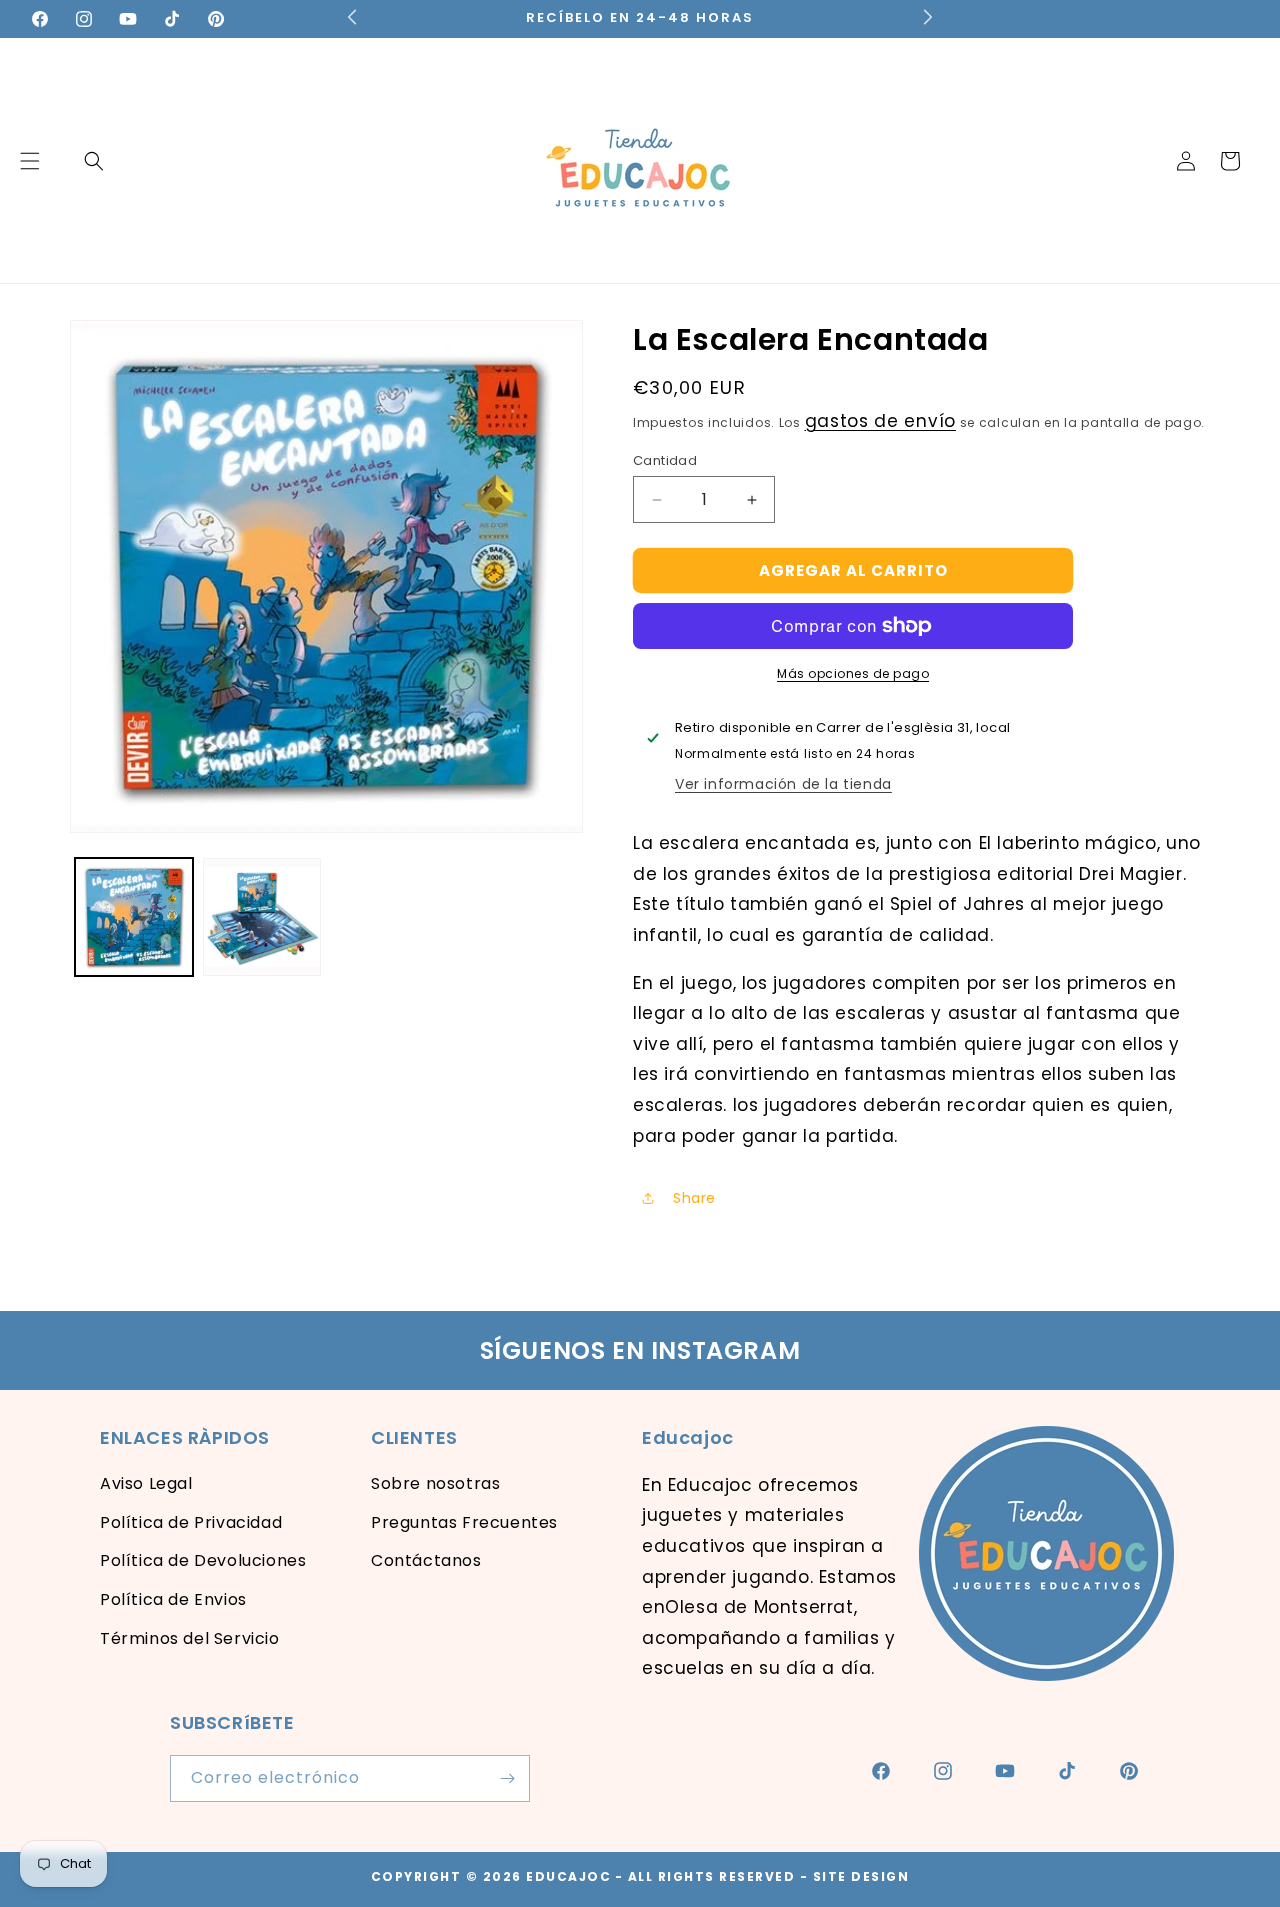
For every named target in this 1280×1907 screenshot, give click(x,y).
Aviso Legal (146, 1483)
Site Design (861, 1876)
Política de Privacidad (191, 1522)
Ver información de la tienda (783, 784)
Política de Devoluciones (203, 1560)
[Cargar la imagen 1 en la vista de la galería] (134, 917)
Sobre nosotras (435, 1483)
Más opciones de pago (853, 673)
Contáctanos (426, 1560)
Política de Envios (173, 1599)
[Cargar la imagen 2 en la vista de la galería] (262, 917)
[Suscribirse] (507, 1778)
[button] (94, 161)
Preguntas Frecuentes (464, 1522)
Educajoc (568, 1876)
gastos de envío (881, 421)
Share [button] (694, 1198)
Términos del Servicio (190, 1638)
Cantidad (665, 460)
